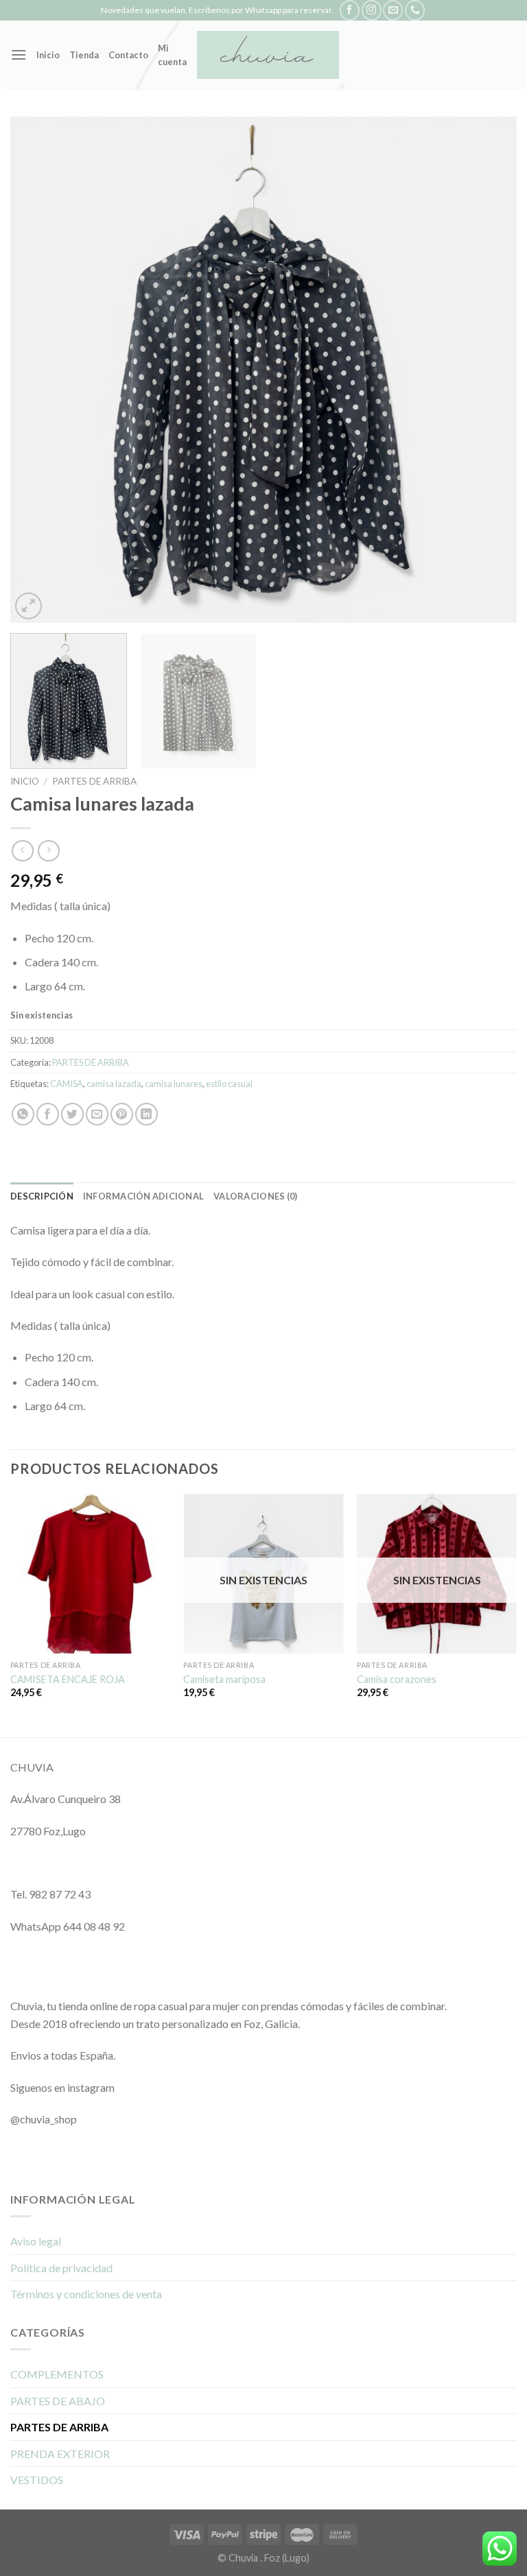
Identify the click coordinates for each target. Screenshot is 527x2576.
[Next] (489, 370)
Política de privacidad (61, 2268)
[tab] (42, 1196)
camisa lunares (174, 1084)
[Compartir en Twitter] (72, 1114)
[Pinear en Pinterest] (122, 1114)
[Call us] (415, 10)
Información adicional (143, 1196)
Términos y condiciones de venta (86, 2294)
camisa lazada (114, 1084)
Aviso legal (36, 2241)
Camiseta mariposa (224, 1679)
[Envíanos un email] (393, 10)
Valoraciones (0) (255, 1196)
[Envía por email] (97, 1114)
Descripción (42, 1196)
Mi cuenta (172, 55)
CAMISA (67, 1084)
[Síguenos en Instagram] (372, 10)
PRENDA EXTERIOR (60, 2454)
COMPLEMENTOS (57, 2374)
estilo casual (229, 1084)
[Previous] (38, 370)
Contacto (128, 55)
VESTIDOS (37, 2480)
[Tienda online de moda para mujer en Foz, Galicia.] (268, 55)
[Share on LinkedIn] (147, 1114)
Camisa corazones (397, 1679)
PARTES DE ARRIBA (94, 781)
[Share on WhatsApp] (23, 1114)
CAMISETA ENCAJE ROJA (68, 1679)
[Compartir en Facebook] (48, 1114)
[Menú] (19, 55)
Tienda (84, 55)
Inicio (48, 55)
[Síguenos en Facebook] (350, 10)
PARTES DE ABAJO (58, 2401)
